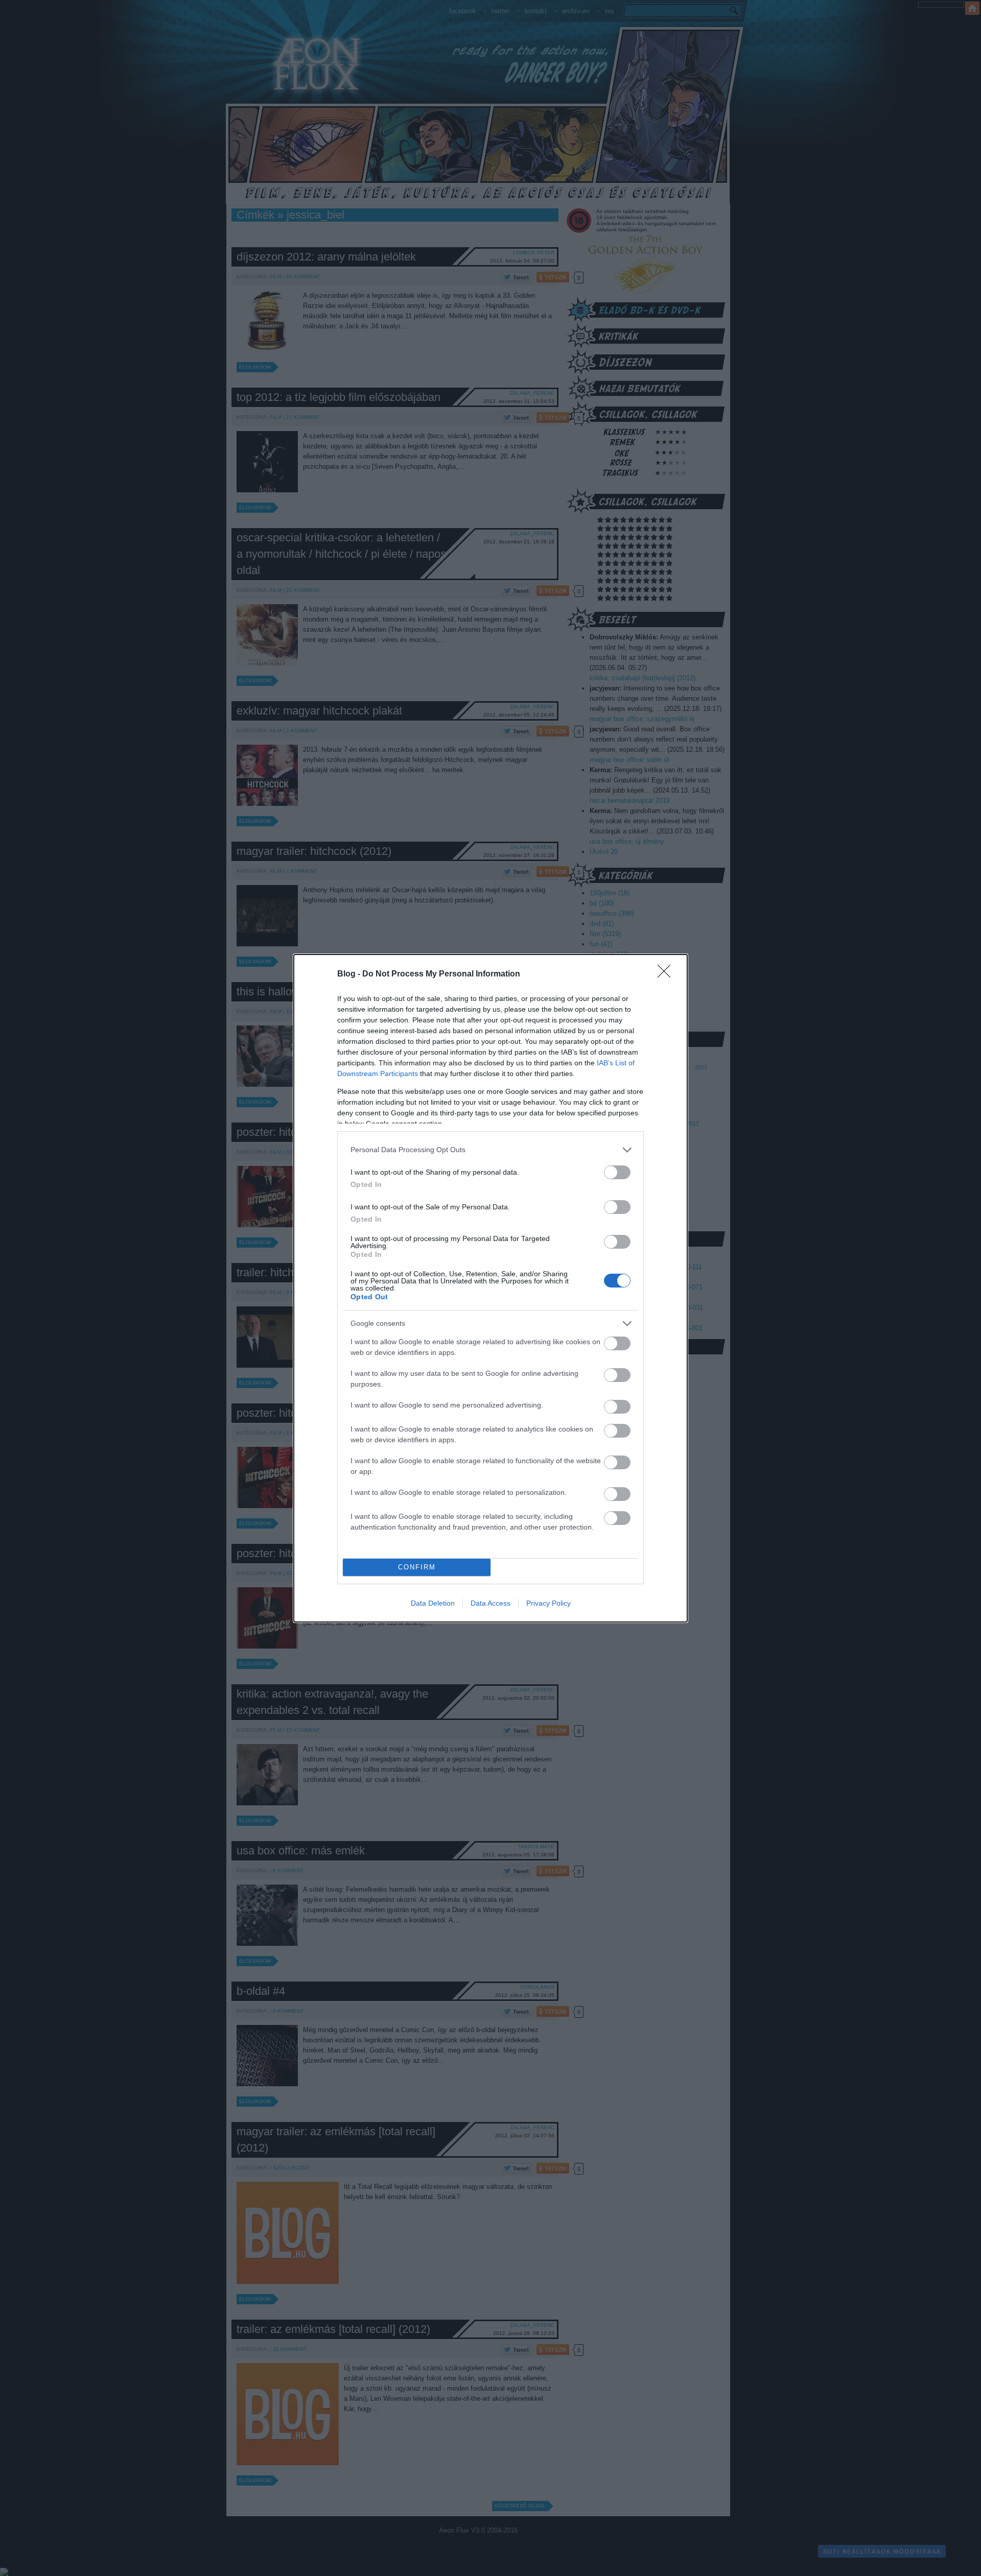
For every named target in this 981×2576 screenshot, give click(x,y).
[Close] (667, 974)
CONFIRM (417, 1567)
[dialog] (491, 1288)
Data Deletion (433, 1603)
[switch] (617, 1172)
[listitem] (491, 1150)
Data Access (491, 1603)
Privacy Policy (548, 1603)
